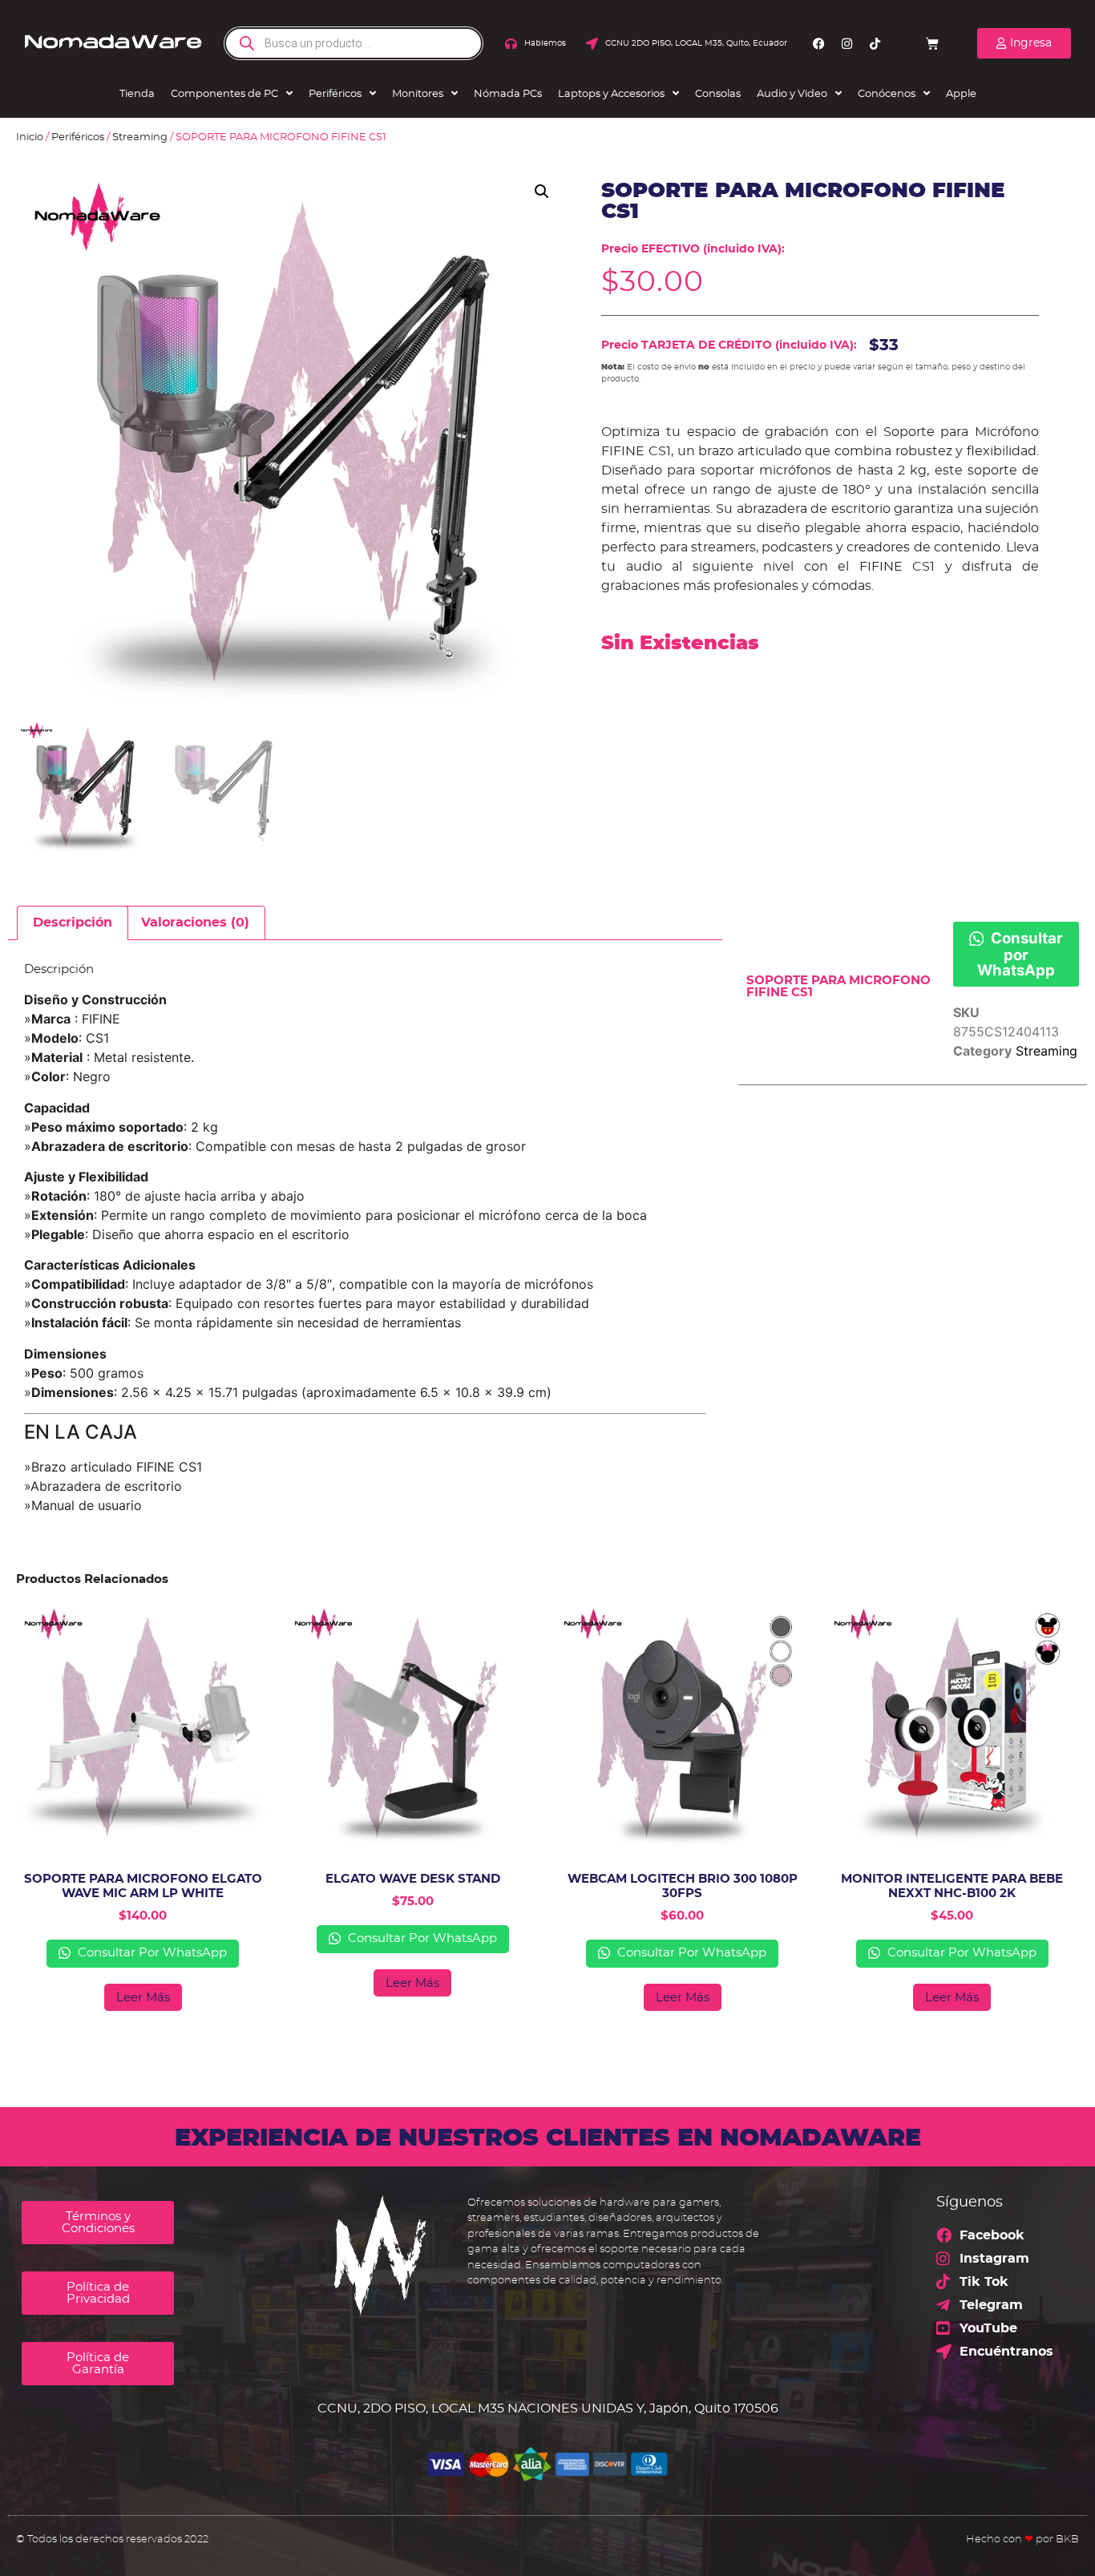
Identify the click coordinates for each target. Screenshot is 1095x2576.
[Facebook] (818, 43)
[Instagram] (847, 43)
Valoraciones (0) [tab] (195, 923)
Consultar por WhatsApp (1020, 954)
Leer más (143, 1998)
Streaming (140, 137)
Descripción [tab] (73, 923)
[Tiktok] (875, 43)
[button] (542, 192)
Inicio (30, 137)
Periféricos (78, 137)
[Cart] (932, 43)
